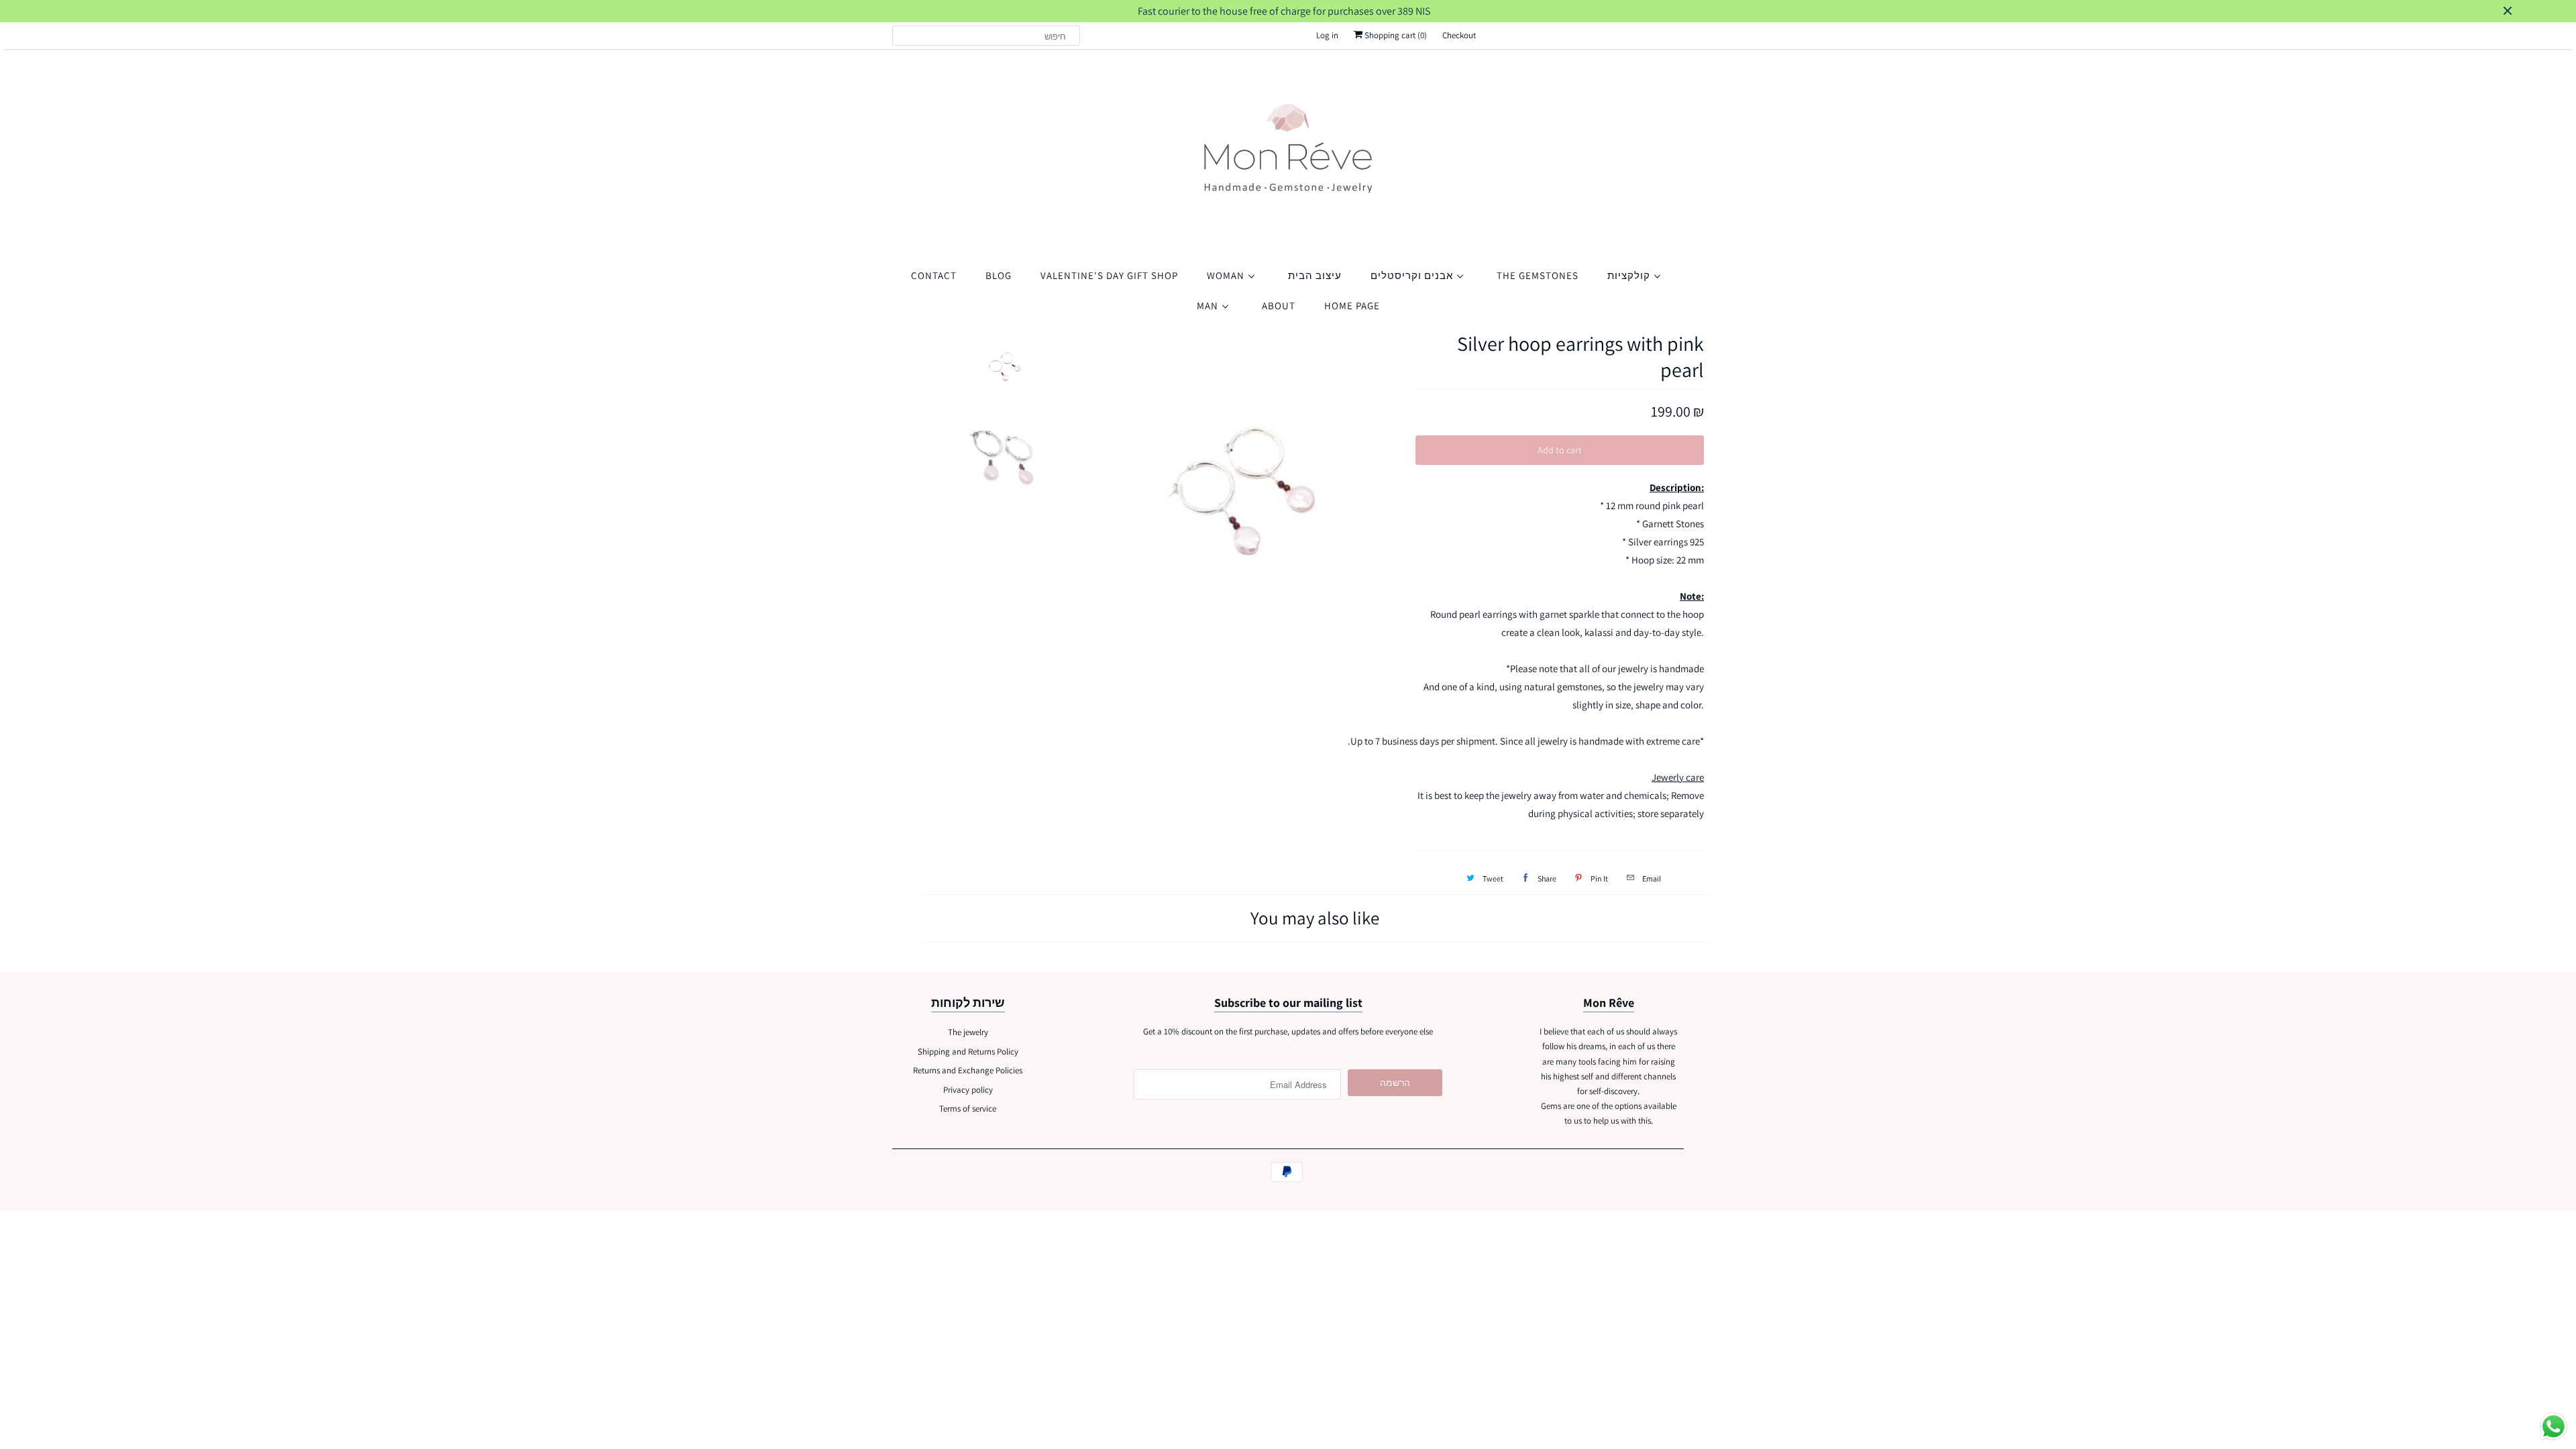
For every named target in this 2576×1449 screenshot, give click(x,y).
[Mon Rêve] (1288, 151)
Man (1209, 306)
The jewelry (968, 1032)
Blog (999, 275)
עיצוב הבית (1315, 275)
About (1279, 306)
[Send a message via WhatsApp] (2554, 1427)
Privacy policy (968, 1090)
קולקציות (1630, 275)
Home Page (1352, 306)
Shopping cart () (1395, 35)
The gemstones (1538, 275)
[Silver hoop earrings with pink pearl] (1232, 497)
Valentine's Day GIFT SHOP (1109, 275)
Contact (934, 275)
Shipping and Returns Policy (968, 1052)
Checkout (1459, 35)
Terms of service (968, 1109)
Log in (1327, 35)
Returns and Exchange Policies (968, 1070)
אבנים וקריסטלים (1413, 275)
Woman (1227, 275)
